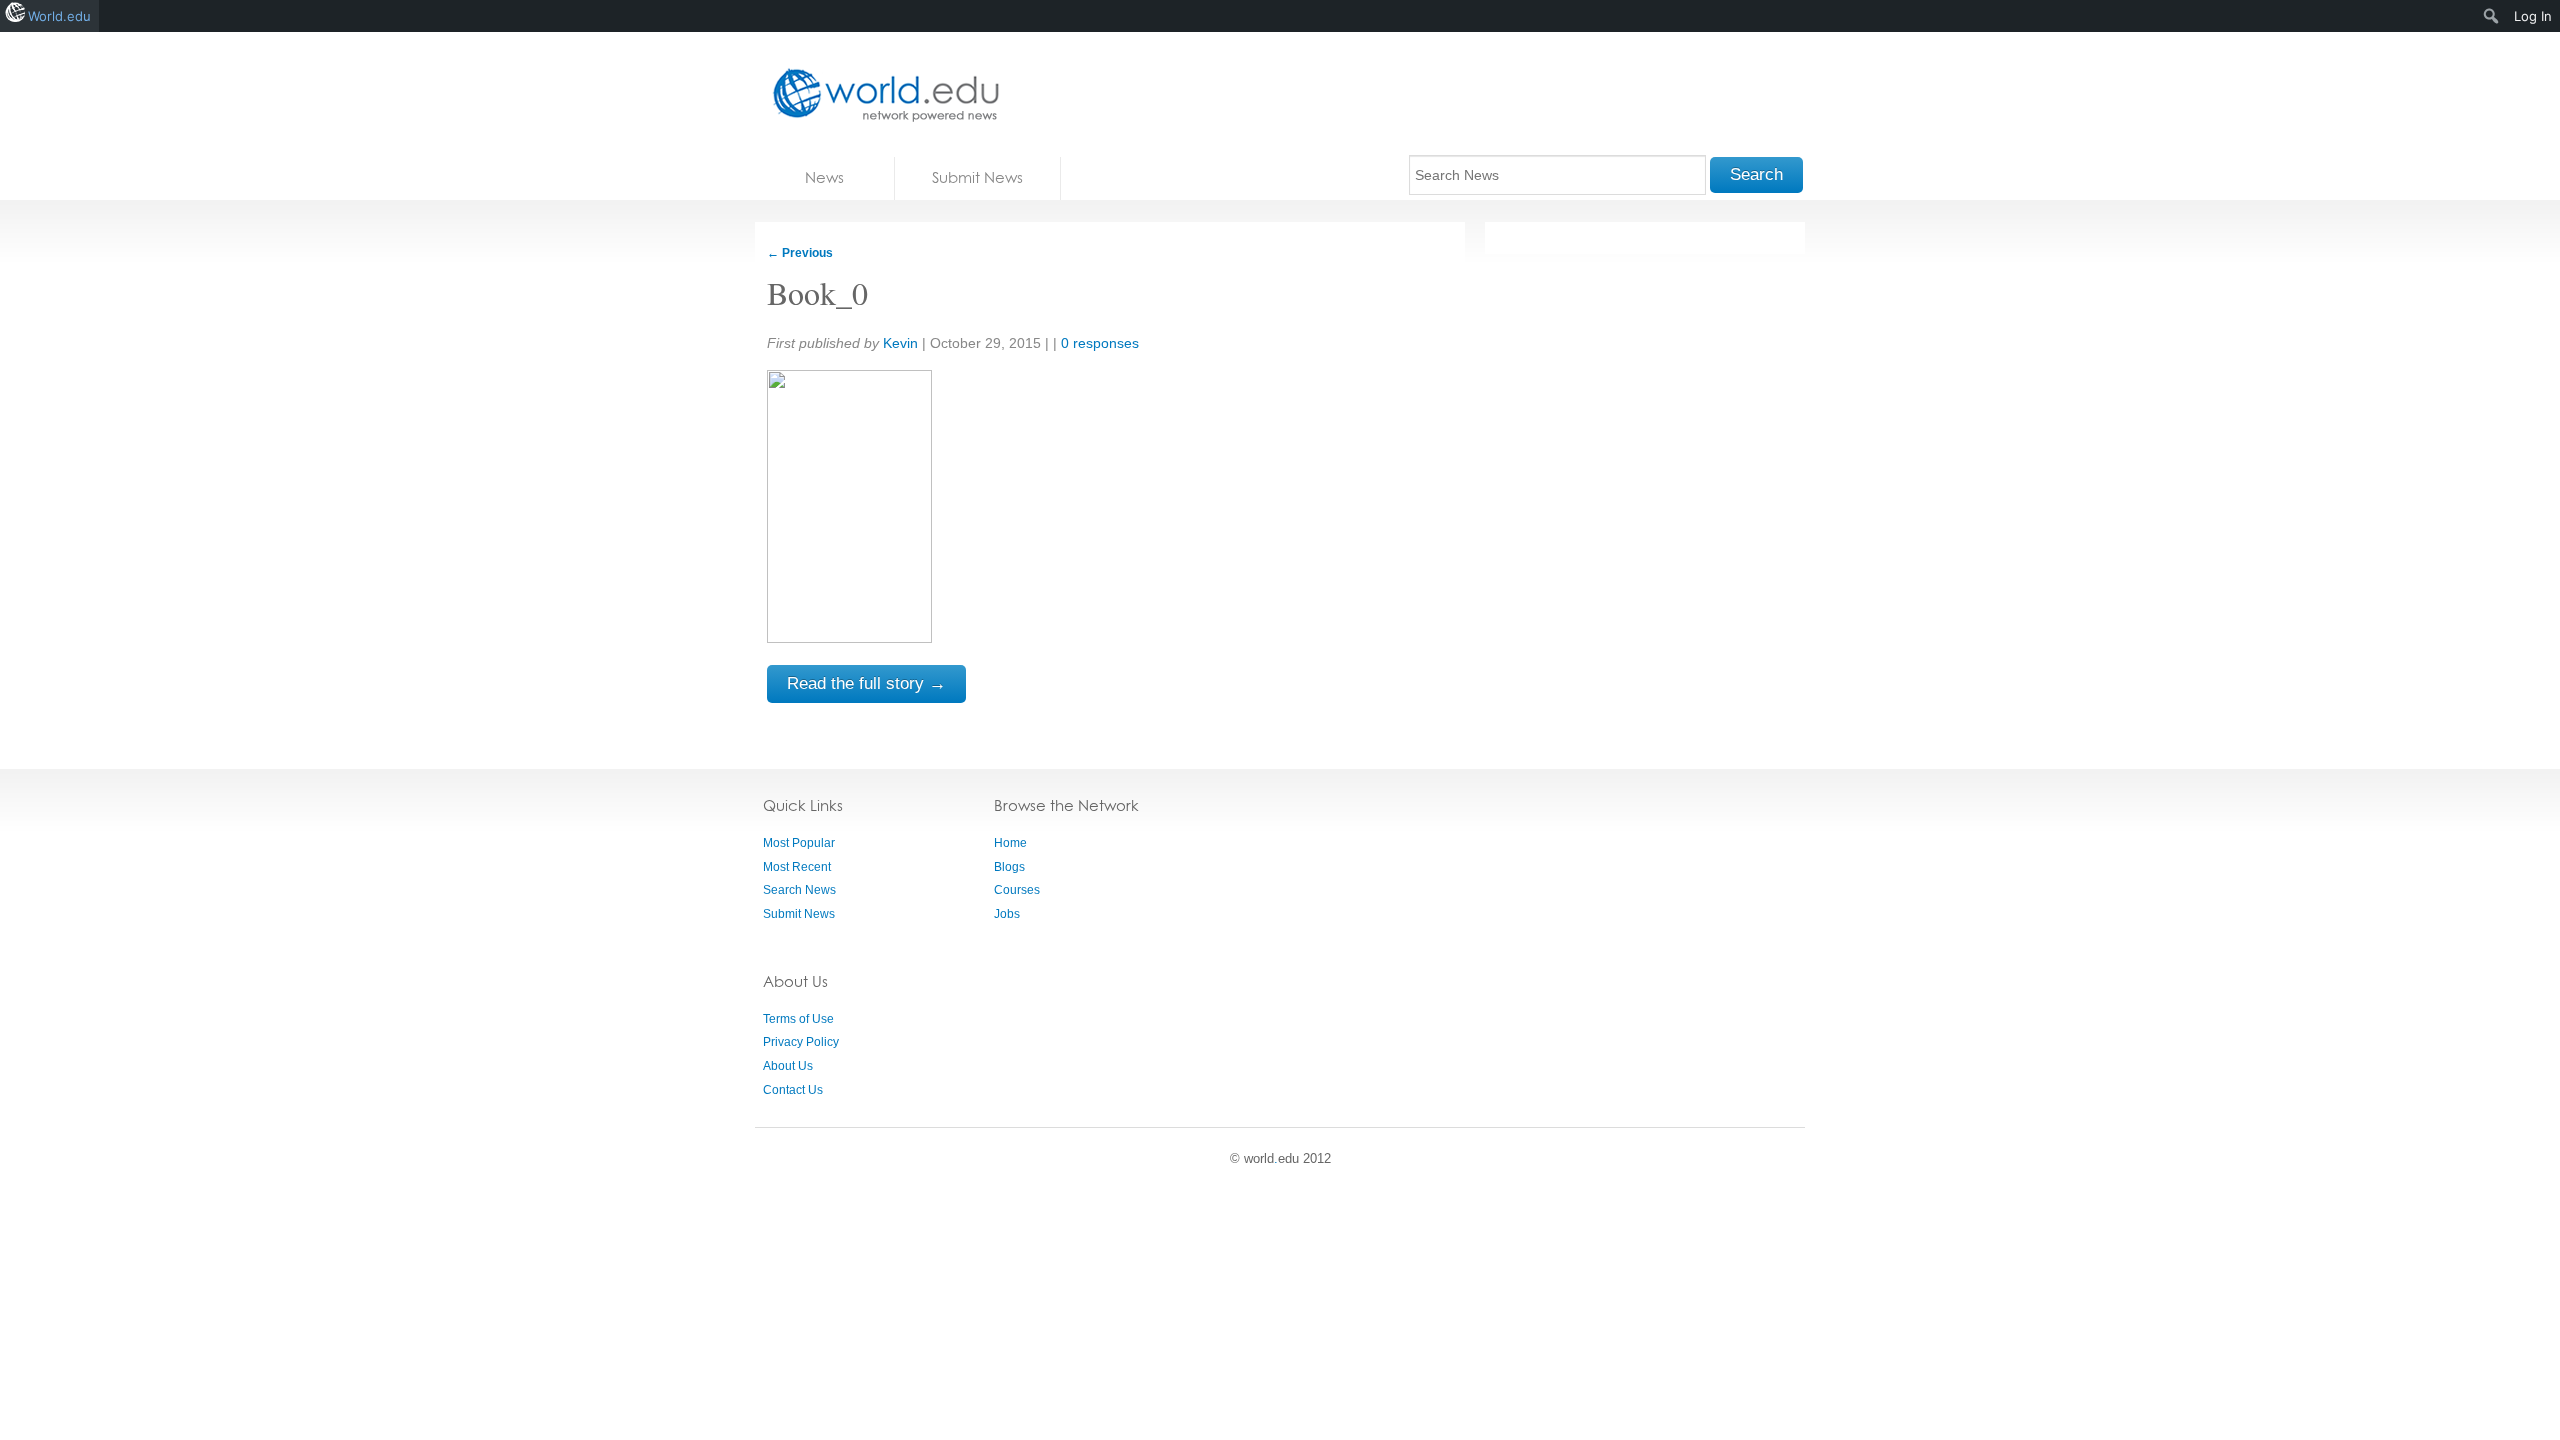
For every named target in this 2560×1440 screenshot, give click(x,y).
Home (1010, 843)
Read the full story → (866, 683)
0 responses (1100, 343)
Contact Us (793, 1090)
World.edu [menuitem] (59, 16)
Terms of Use (798, 1019)
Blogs (1009, 867)
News (824, 177)
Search (1756, 174)
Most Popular (799, 843)
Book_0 (817, 292)
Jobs (1007, 914)
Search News (799, 890)
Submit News (977, 177)
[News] (880, 94)
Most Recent (797, 867)
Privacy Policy (801, 1042)
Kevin (900, 343)
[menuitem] (2491, 16)
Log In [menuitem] (2533, 16)
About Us (788, 1066)
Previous (800, 253)
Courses (1017, 890)
